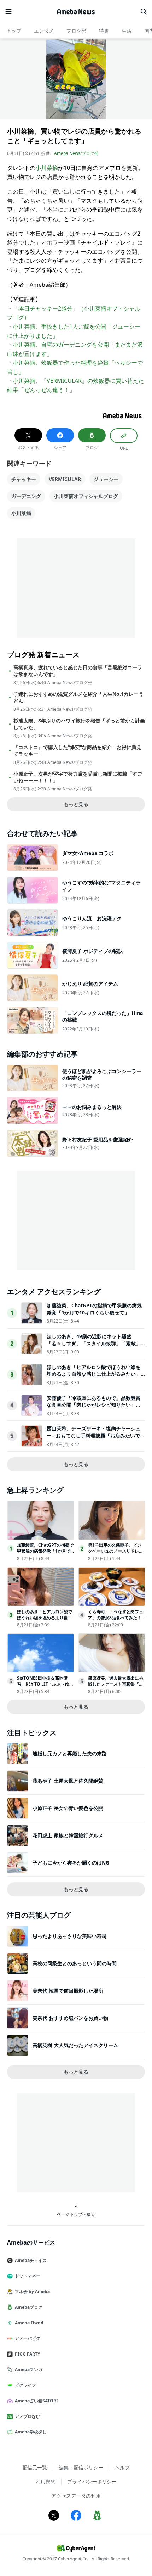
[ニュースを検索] (144, 12)
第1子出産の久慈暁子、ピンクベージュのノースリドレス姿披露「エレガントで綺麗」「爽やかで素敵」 (116, 1554)
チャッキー (24, 479)
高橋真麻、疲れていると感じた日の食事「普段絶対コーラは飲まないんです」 (78, 671)
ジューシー (106, 479)
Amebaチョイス (31, 2260)
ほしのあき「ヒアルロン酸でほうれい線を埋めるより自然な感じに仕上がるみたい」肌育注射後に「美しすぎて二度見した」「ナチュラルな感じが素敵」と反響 (94, 1378)
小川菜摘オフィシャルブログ (86, 496)
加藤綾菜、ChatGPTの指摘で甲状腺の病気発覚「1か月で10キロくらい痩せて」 (94, 1309)
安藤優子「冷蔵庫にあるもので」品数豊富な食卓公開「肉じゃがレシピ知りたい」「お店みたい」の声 (94, 1405)
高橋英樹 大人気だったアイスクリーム (75, 2045)
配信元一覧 (35, 2467)
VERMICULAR (65, 479)
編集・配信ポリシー (81, 2467)
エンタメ (44, 31)
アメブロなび (28, 2416)
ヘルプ (122, 2467)
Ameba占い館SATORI (36, 2401)
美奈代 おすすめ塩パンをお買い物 (70, 2018)
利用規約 (46, 2482)
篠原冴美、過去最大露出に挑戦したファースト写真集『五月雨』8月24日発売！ (116, 1684)
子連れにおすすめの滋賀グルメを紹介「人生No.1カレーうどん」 (78, 697)
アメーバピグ (28, 2338)
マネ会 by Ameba (32, 2292)
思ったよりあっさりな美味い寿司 (70, 1936)
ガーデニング (26, 496)
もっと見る (76, 804)
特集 (104, 31)
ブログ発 (76, 31)
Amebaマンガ (29, 2370)
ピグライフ (25, 2385)
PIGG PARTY (27, 2354)
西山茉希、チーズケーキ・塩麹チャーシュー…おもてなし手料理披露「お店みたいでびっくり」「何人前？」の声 (96, 1435)
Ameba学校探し (31, 2432)
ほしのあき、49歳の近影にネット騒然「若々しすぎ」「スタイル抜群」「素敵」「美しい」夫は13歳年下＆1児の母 (94, 1343)
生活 (127, 31)
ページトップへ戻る (76, 2214)
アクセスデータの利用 (76, 2496)
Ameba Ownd (29, 2323)
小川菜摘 (47, 168)
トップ (14, 31)
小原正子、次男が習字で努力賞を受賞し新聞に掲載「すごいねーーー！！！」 (78, 777)
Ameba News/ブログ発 (76, 153)
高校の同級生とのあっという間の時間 (75, 1963)
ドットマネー (28, 2276)
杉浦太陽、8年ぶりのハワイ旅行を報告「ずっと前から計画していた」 (79, 724)
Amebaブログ (29, 2307)
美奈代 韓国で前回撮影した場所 (68, 1991)
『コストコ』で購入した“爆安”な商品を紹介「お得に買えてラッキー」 (77, 750)
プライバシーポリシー (92, 2482)
